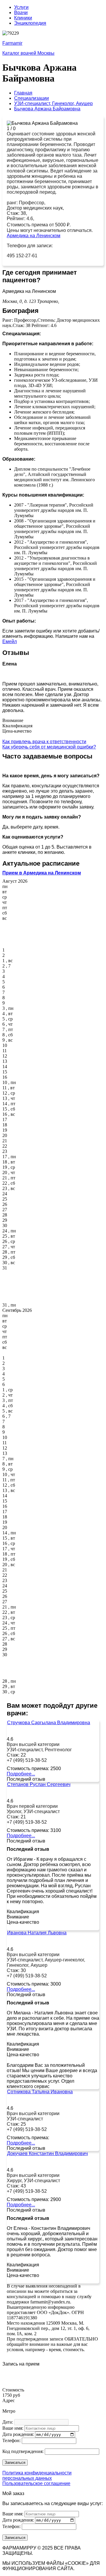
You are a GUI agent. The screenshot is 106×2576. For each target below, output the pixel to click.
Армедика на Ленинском (34, 236)
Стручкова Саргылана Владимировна (49, 1723)
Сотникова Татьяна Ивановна (40, 2092)
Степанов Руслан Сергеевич (39, 1784)
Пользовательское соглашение (36, 2483)
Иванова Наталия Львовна (37, 1933)
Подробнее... (21, 1774)
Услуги (21, 7)
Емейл (10, 641)
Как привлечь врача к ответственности (44, 742)
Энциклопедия (30, 23)
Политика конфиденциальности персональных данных (37, 2475)
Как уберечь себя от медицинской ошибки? (49, 747)
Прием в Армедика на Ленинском (42, 873)
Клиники (23, 18)
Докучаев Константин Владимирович (47, 2153)
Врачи (21, 13)
